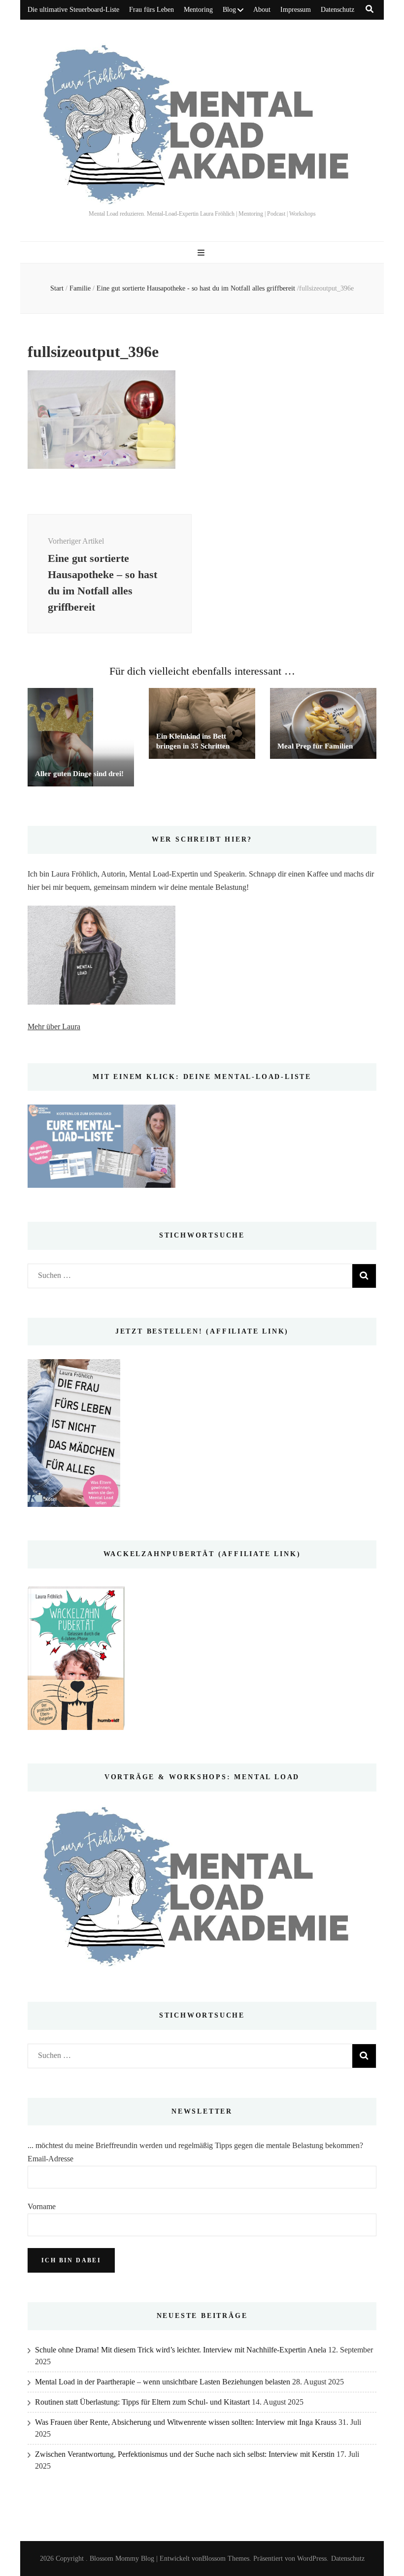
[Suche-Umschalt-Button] (370, 9)
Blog (229, 10)
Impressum (296, 10)
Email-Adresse (50, 2159)
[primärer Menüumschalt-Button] (202, 253)
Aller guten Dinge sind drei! (79, 774)
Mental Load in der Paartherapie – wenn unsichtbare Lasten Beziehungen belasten (163, 2382)
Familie (80, 288)
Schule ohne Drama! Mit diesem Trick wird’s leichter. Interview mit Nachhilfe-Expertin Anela (181, 2350)
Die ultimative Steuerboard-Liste (73, 10)
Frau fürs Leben (151, 10)
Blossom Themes (226, 2559)
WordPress (312, 2559)
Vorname (42, 2206)
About (262, 10)
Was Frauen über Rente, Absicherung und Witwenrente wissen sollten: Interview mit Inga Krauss (186, 2422)
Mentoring (198, 10)
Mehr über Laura (54, 1027)
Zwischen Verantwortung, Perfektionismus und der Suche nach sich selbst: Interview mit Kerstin (185, 2454)
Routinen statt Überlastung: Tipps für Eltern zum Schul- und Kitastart (142, 2402)
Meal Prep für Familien (315, 746)
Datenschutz (337, 10)
